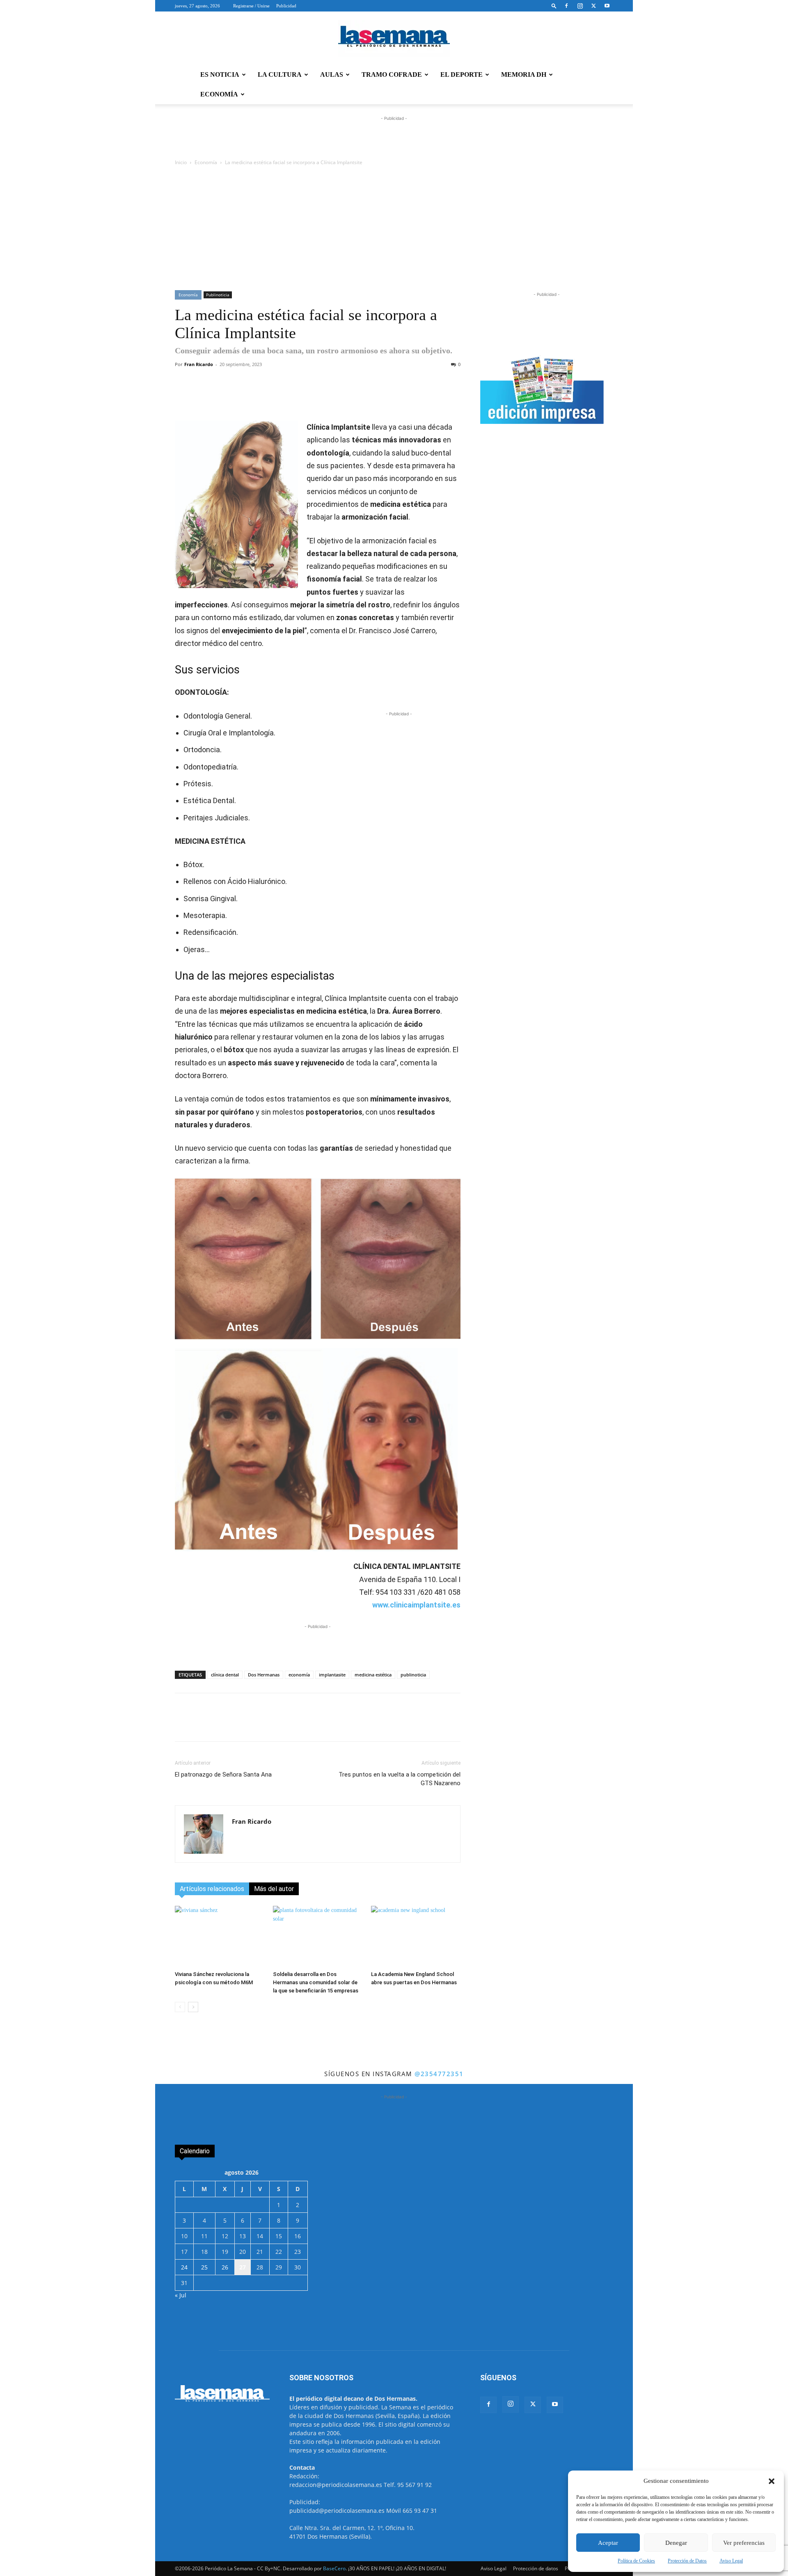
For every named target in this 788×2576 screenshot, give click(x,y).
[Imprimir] (374, 397)
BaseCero (334, 2568)
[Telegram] (298, 397)
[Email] (355, 397)
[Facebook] (566, 6)
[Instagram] (580, 6)
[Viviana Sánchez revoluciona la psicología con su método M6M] (220, 1937)
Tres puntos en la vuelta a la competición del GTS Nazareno (400, 1779)
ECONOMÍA (219, 94)
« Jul (181, 2295)
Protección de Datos (687, 2561)
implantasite (332, 1675)
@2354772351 (439, 2074)
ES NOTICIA (220, 74)
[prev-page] (180, 2007)
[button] (772, 2481)
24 (184, 2267)
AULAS (332, 74)
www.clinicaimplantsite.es (416, 1605)
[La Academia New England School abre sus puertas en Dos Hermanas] (416, 1937)
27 (243, 2267)
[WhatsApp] (279, 397)
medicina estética (373, 1675)
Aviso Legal (731, 2561)
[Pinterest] (336, 397)
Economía (206, 162)
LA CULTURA (280, 74)
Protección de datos (536, 2568)
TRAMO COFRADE (392, 74)
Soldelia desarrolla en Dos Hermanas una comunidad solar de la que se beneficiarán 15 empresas (316, 1982)
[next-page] (193, 2007)
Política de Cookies (636, 2561)
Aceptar (608, 2543)
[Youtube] (607, 6)
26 (225, 2267)
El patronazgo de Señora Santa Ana (223, 1775)
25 (204, 2267)
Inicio (181, 162)
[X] (593, 6)
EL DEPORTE (462, 74)
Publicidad (286, 6)
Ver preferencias (744, 2543)
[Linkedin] (317, 397)
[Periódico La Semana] (394, 39)
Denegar (676, 2543)
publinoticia (413, 1675)
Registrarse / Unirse (251, 6)
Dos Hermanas (264, 1675)
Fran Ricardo (199, 364)
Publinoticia (218, 295)
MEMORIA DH (524, 74)
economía (299, 1675)
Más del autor (274, 1889)
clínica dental (225, 1675)
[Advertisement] (394, 229)
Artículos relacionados (212, 1889)
